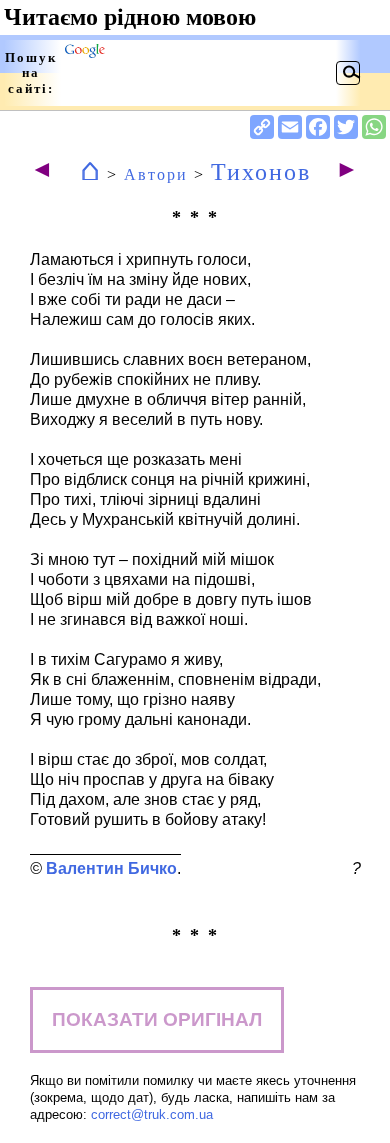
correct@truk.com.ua (152, 1114)
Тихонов (261, 172)
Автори (156, 174)
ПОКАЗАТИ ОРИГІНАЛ (157, 1019)
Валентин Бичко (111, 868)
